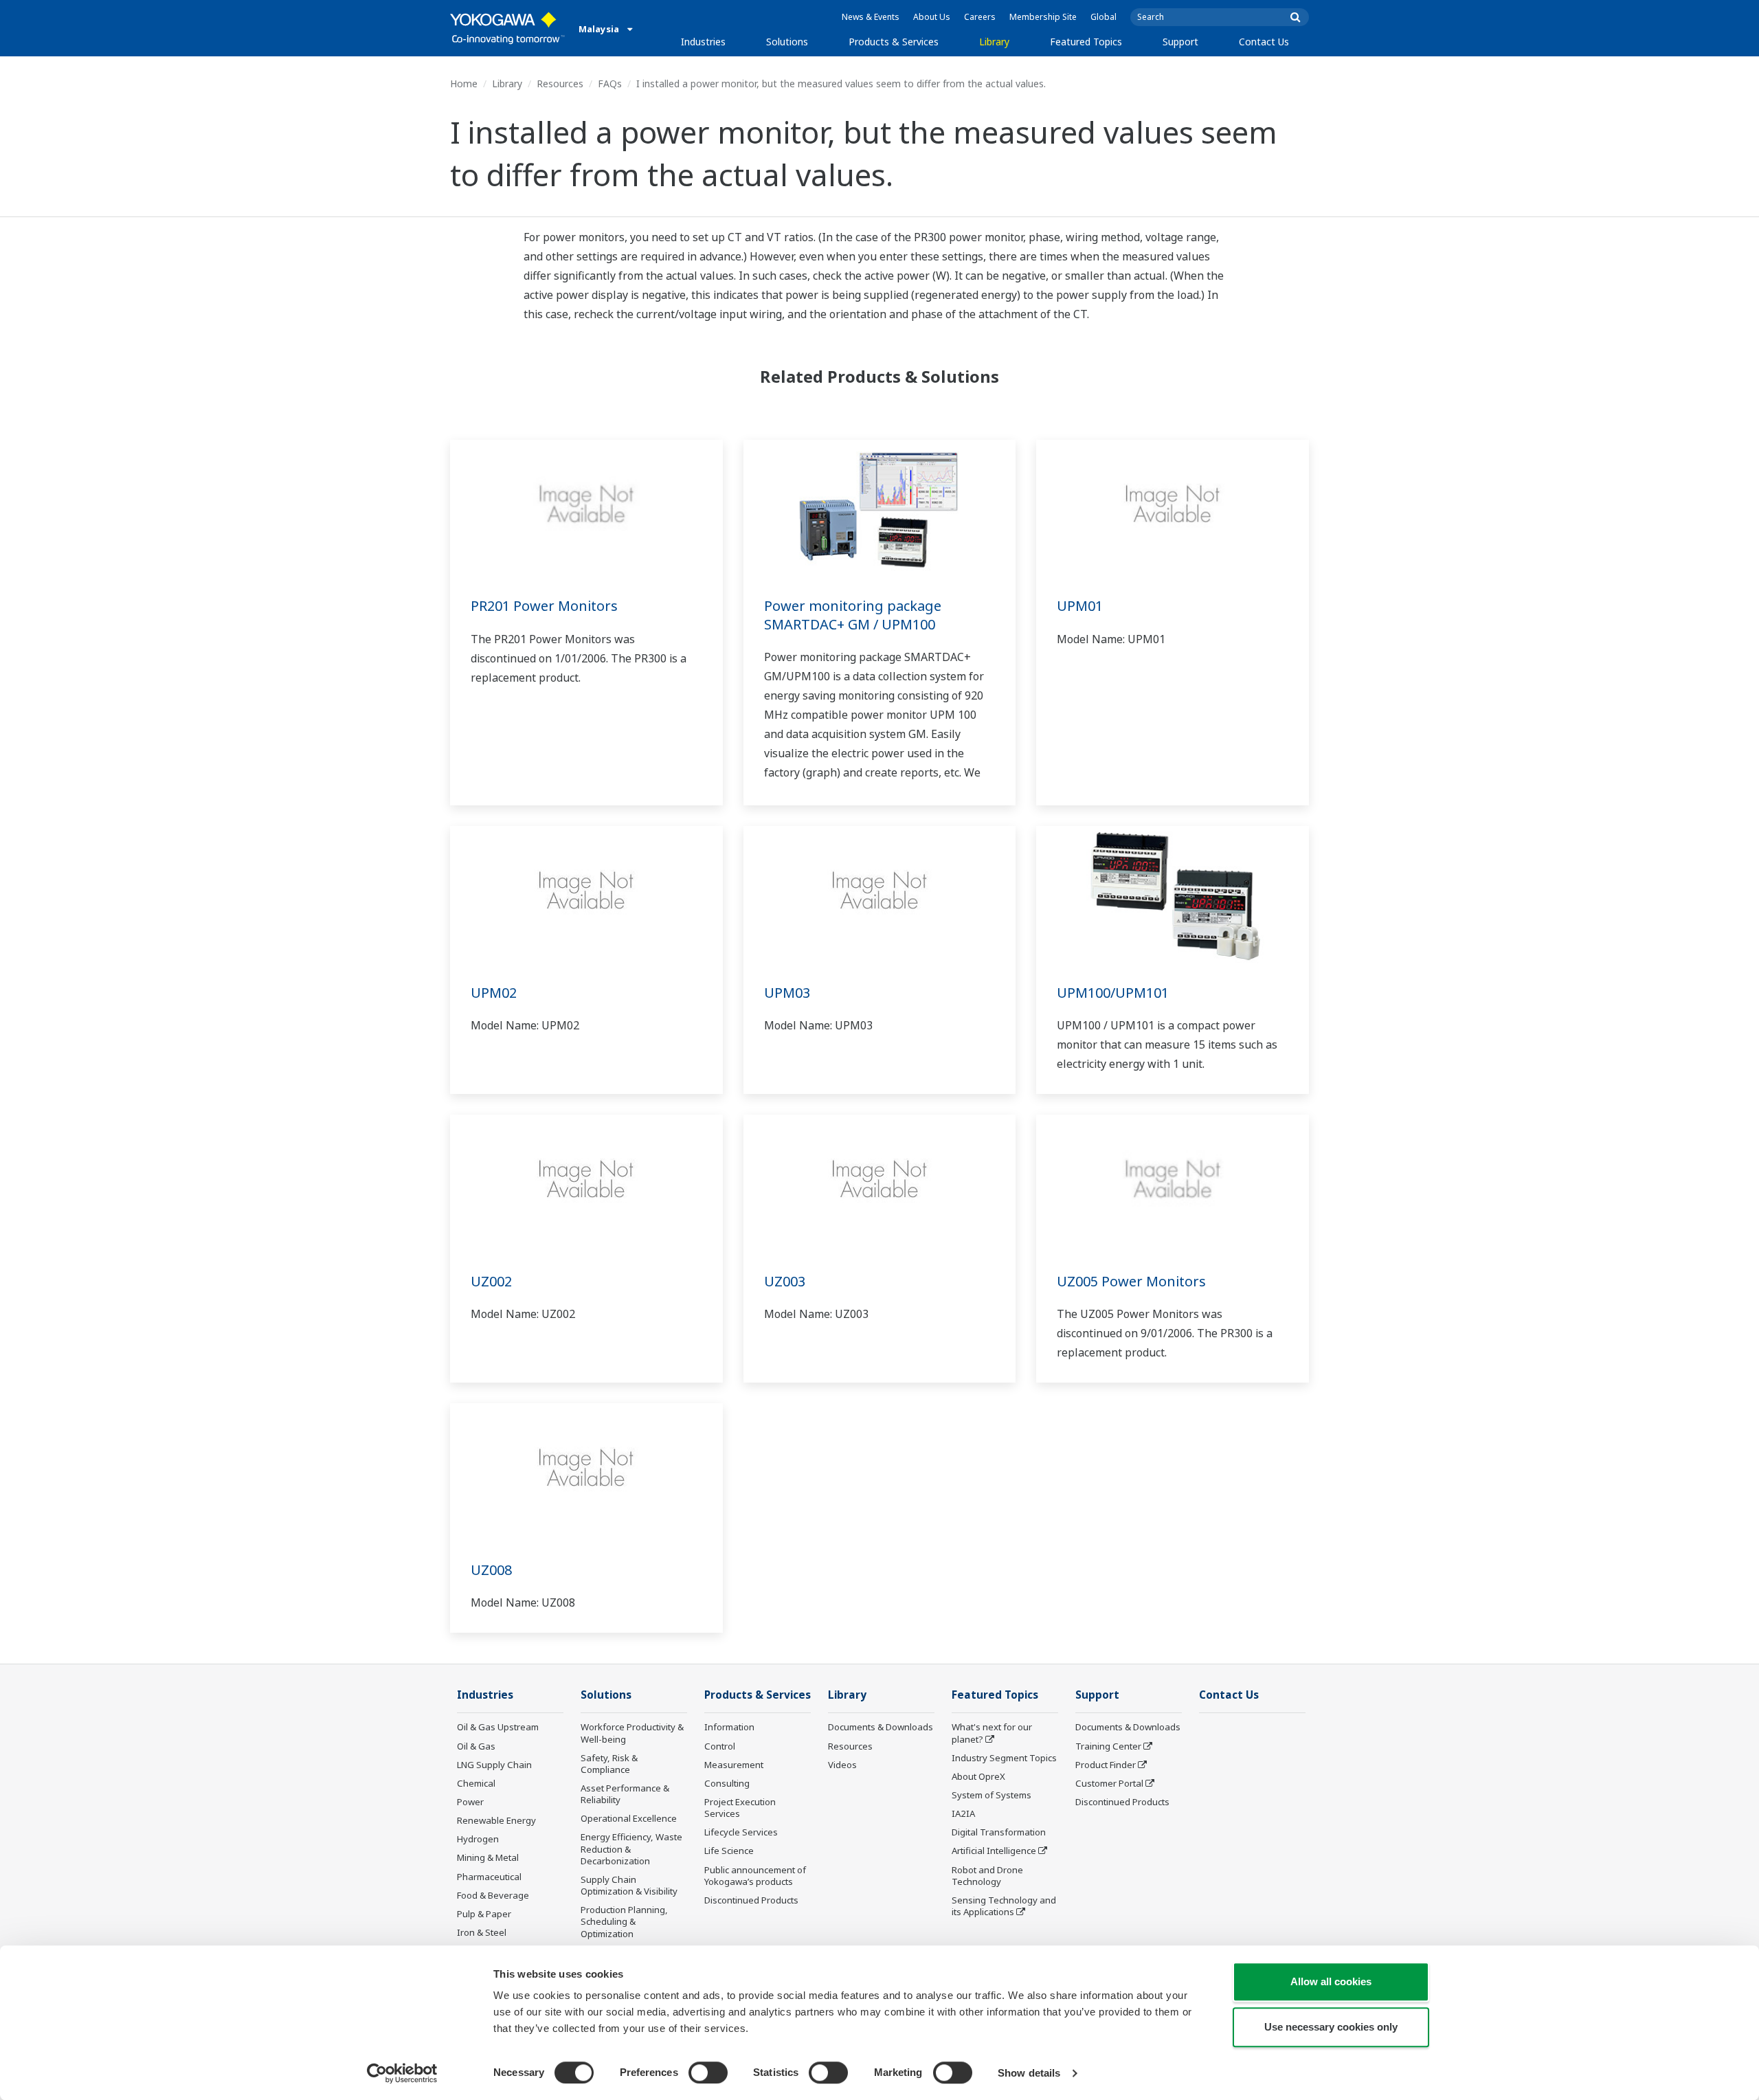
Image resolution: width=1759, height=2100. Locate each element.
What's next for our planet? (992, 1733)
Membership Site (1043, 17)
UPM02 (494, 993)
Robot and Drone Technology (987, 1876)
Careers (980, 17)
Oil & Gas (476, 1746)
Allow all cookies (1331, 1981)
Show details (1029, 2073)
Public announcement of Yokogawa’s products (755, 1876)
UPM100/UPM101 (1113, 993)
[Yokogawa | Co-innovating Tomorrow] (507, 28)
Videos (842, 1765)
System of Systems (991, 1795)
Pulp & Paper (484, 1914)
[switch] (708, 2073)
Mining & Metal (488, 1857)
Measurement (734, 1765)
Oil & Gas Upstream (498, 1727)
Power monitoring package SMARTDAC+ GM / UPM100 (853, 615)
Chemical (476, 1783)
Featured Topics (1086, 42)
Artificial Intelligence (994, 1851)
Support (1180, 42)
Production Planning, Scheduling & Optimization (624, 1921)
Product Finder (1106, 1765)
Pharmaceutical (489, 1877)
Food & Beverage (493, 1895)
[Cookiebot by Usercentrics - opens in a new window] (402, 2073)
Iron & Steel (482, 1932)
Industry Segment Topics (1004, 1758)
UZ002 (491, 1281)
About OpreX (978, 1776)
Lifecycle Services (741, 1832)
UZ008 (491, 1570)
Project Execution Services (740, 1808)
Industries (703, 42)
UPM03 (787, 993)
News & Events (871, 17)
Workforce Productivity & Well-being (632, 1733)
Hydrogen (478, 1839)
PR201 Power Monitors (544, 606)
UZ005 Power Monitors (1131, 1281)
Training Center (1108, 1746)
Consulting (727, 1783)
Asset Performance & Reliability (625, 1794)
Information (729, 1727)
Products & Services (894, 42)
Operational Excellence (629, 1818)
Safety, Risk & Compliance (609, 1764)
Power (470, 1802)
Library (994, 42)
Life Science (729, 1851)
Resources (560, 83)
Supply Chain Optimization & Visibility (629, 1885)
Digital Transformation (999, 1832)
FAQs (610, 83)
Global (1103, 17)
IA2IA (963, 1813)
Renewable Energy (496, 1820)
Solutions (787, 42)
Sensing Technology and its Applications (1004, 1906)
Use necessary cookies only (1331, 2027)
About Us (932, 17)
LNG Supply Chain (494, 1765)
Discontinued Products (751, 1900)
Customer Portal (1109, 1783)
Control (720, 1746)
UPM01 (1080, 606)
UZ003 (785, 1281)
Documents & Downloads (881, 1727)
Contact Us (1264, 42)
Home (464, 83)
